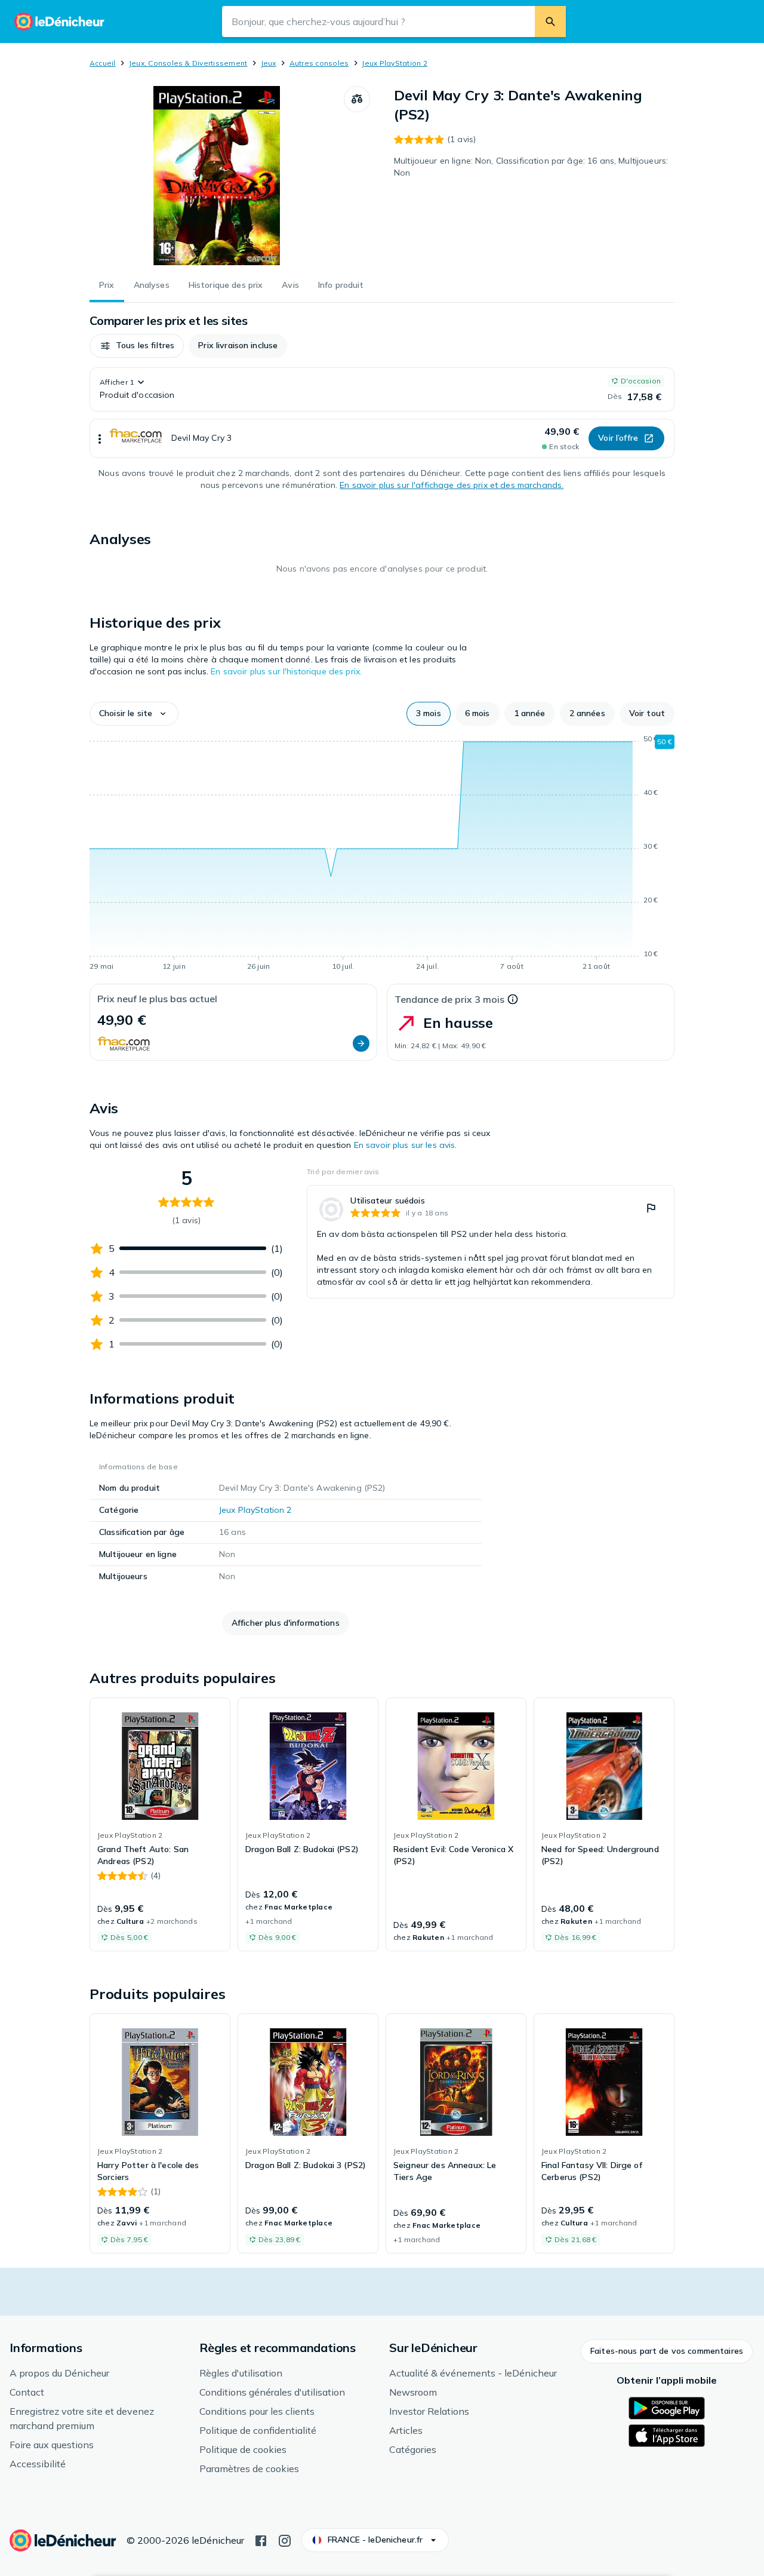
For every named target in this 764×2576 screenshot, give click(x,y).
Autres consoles (319, 63)
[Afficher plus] (100, 438)
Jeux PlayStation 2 (394, 63)
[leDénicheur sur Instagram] (285, 2540)
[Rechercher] (550, 22)
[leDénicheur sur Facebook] (261, 2540)
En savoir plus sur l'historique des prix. (286, 671)
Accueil (103, 63)
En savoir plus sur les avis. (406, 1145)
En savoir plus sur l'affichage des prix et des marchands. (452, 485)
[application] (382, 855)
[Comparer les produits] (357, 99)
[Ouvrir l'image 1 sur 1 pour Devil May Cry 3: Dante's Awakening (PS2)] (217, 176)
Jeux (269, 63)
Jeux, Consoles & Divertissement (188, 63)
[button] (137, 346)
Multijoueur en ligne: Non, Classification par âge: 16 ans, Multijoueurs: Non (531, 167)
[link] (491, 1242)
